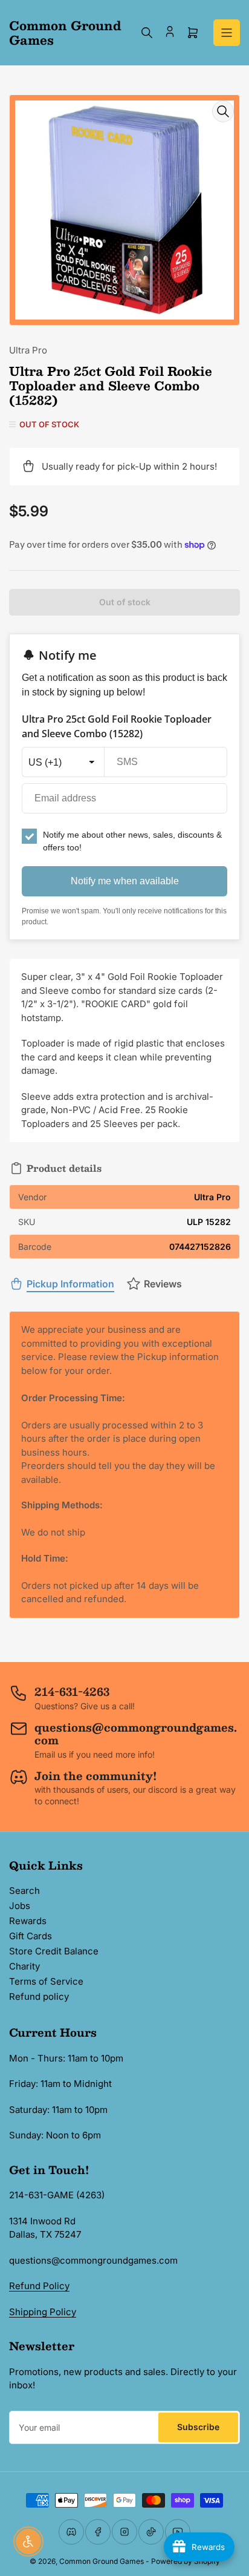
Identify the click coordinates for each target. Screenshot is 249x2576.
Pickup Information (70, 1284)
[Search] (147, 33)
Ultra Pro (28, 350)
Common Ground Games (102, 2561)
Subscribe (198, 2427)
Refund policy (39, 1996)
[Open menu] (227, 33)
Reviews (163, 1284)
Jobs (20, 1906)
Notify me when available (125, 881)
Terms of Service (46, 1981)
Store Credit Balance (54, 1951)
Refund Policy (39, 2286)
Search (24, 1891)
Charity (24, 1966)
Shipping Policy (43, 2312)
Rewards (28, 1921)
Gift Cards (31, 1936)
